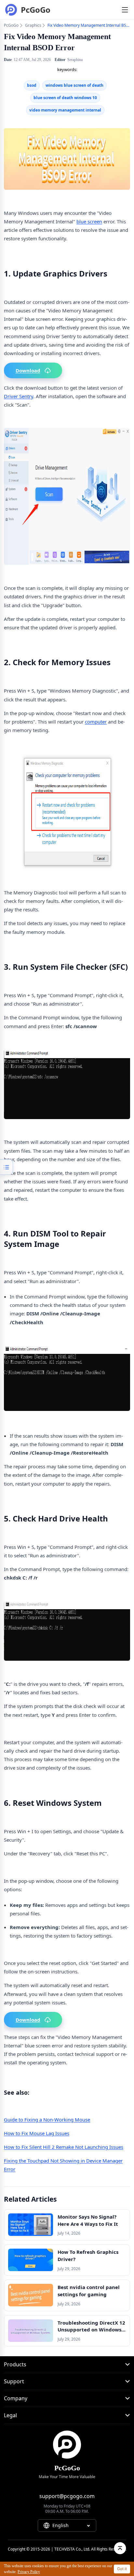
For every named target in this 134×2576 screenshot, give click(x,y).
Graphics (33, 25)
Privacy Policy (29, 2572)
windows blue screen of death (74, 85)
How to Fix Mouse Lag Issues (37, 2133)
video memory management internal (65, 110)
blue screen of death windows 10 (65, 98)
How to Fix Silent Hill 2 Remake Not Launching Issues (64, 2147)
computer (96, 722)
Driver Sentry (19, 396)
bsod (32, 85)
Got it (122, 2569)
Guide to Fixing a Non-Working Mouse (47, 2119)
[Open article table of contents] (7, 1167)
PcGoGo (11, 25)
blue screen (89, 221)
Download (28, 370)
